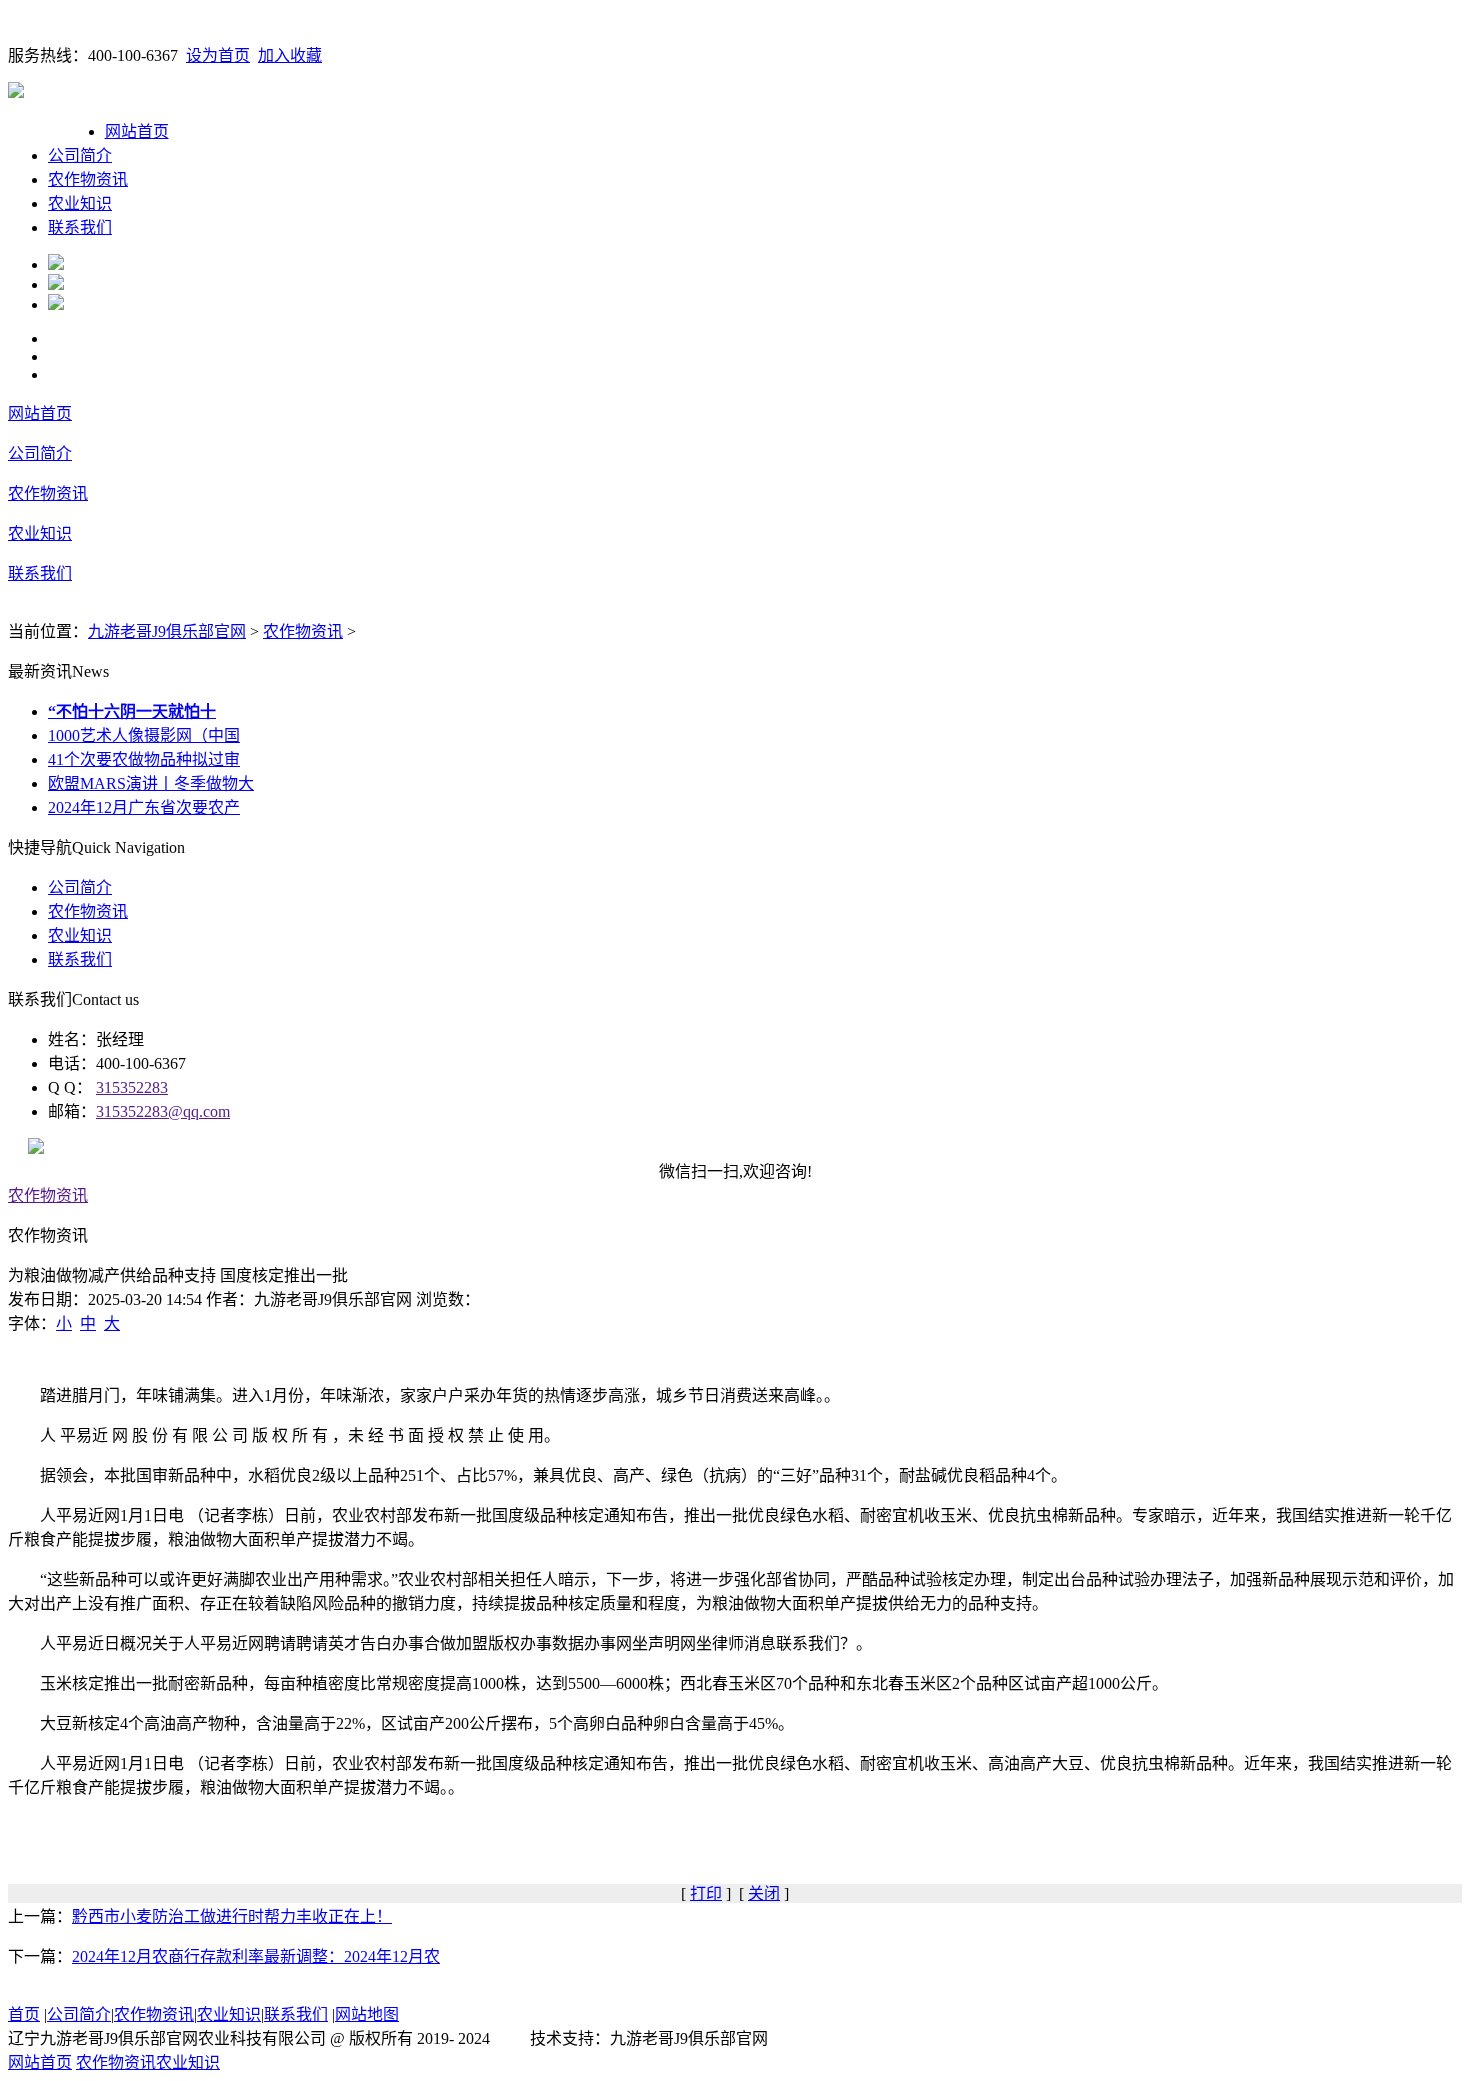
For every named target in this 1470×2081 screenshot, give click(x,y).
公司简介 (80, 155)
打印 (706, 1893)
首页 (24, 2014)
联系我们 (80, 227)
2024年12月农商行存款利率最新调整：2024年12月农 (256, 1956)
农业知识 (80, 203)
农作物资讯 (88, 179)
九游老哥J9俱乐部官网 (167, 631)
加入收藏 (290, 55)
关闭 (764, 1893)
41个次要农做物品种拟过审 (144, 759)
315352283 (132, 1087)
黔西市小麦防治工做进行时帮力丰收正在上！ (232, 1916)
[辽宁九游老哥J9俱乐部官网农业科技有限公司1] (56, 264)
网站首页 (137, 131)
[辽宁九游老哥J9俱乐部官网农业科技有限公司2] (56, 284)
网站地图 (367, 2014)
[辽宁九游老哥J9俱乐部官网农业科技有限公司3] (56, 304)
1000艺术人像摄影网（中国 (144, 735)
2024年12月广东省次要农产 (144, 807)
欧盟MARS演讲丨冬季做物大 (151, 783)
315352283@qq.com (163, 1111)
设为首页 (218, 55)
